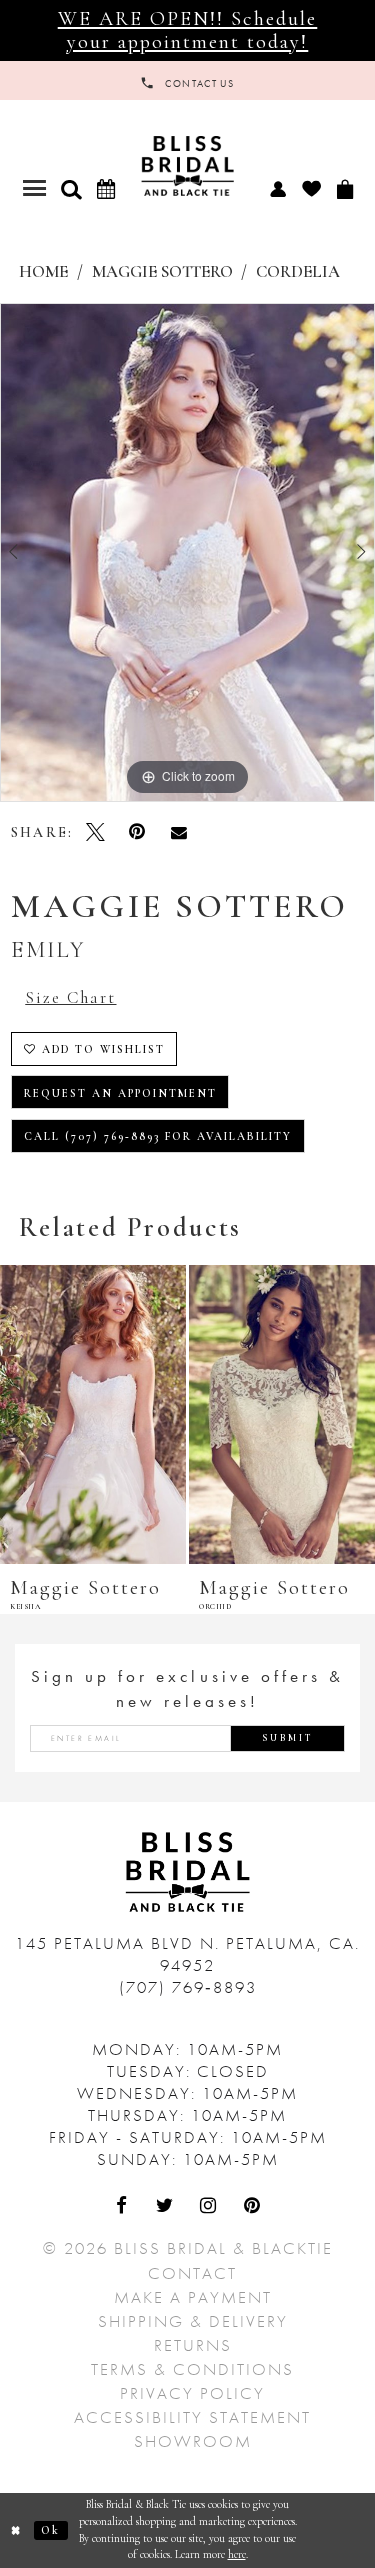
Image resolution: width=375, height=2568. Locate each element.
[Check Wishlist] (311, 188)
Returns (193, 2345)
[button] (71, 189)
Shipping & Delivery (193, 2321)
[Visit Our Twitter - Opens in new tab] (166, 2207)
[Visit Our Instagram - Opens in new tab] (210, 2207)
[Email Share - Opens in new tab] (179, 832)
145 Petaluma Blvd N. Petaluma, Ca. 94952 (187, 1954)
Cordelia (298, 272)
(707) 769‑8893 (188, 1987)
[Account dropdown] (277, 188)
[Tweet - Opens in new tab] (96, 832)
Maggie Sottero (162, 272)
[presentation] (185, 1414)
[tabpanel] (187, 553)
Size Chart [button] (70, 997)
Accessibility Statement (192, 2417)
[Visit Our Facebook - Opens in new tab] (123, 2207)
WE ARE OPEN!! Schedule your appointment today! (188, 29)
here (237, 2554)
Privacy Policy (192, 2393)
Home (43, 272)
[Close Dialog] (17, 2530)
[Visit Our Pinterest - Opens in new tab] (253, 2207)
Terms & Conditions (192, 2369)
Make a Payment (193, 2297)
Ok (50, 2530)
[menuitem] (277, 188)
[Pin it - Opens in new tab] (137, 832)
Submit (288, 1738)
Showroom (193, 2441)
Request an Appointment (121, 1093)
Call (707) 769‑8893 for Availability (158, 1136)
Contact (192, 2273)
